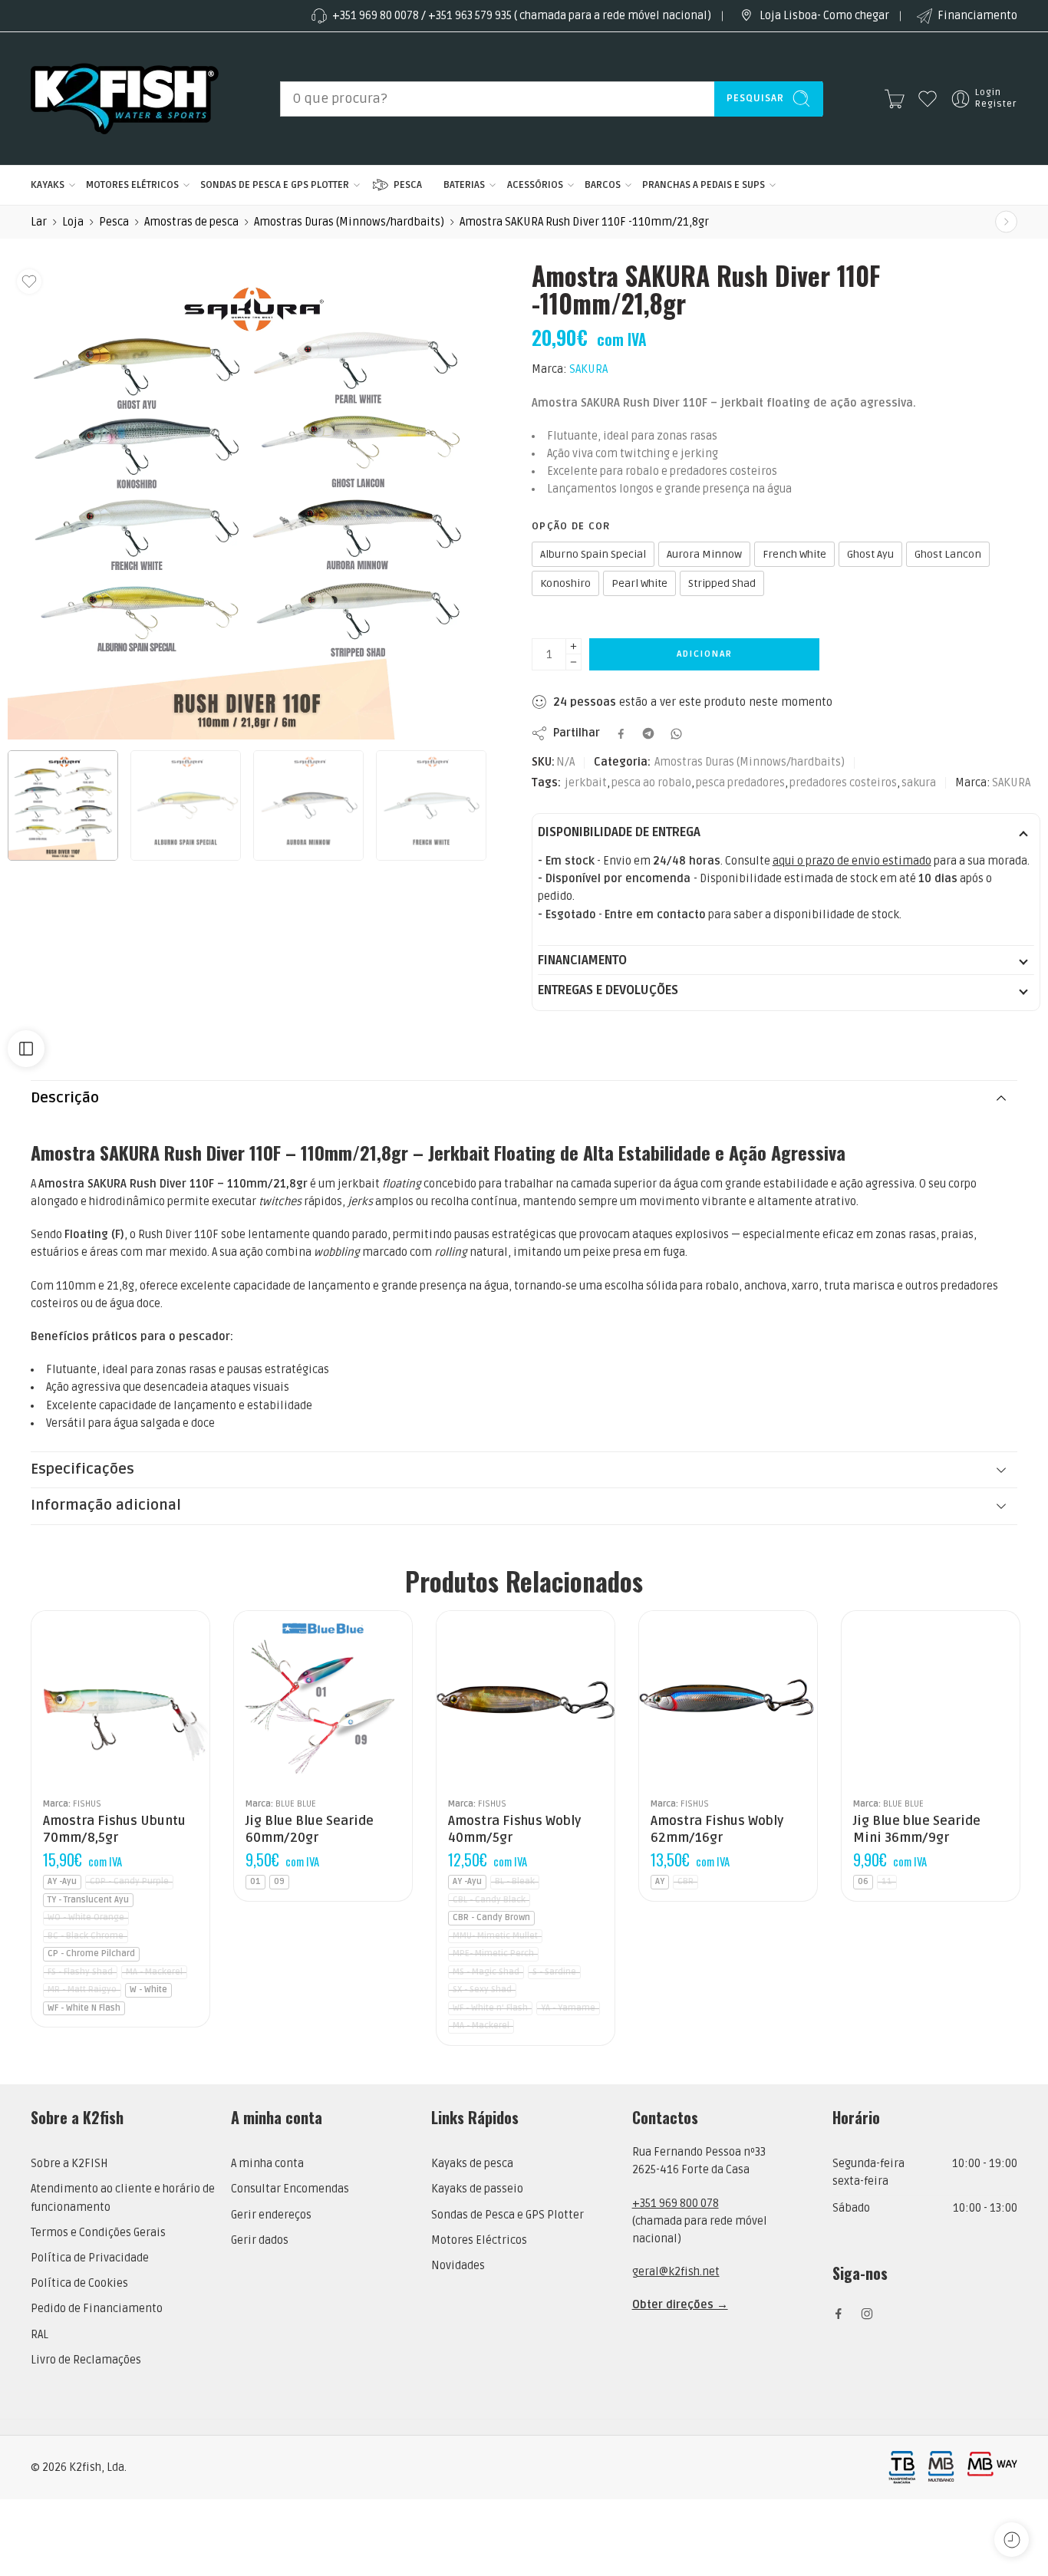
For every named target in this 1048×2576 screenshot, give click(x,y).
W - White (148, 1990)
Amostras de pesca (191, 222)
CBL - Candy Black (489, 1900)
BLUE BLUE (296, 1804)
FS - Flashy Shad (80, 1972)
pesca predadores (740, 783)
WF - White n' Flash (490, 2008)
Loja (73, 222)
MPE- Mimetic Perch (493, 1953)
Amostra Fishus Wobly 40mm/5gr (514, 1830)
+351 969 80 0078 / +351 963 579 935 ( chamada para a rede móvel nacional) (522, 16)
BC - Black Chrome (86, 1936)
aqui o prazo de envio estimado (852, 861)
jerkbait (586, 783)
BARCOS (603, 185)
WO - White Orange (86, 1917)
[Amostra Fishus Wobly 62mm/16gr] (728, 1700)
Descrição (65, 1098)
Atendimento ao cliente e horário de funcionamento (123, 2198)
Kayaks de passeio (477, 2189)
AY (660, 1881)
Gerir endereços (271, 2215)
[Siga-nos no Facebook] (839, 2314)
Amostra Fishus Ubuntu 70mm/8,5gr (114, 1830)
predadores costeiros (843, 783)
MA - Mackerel (154, 1972)
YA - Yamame (568, 2008)
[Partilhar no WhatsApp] (676, 734)
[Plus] (573, 646)
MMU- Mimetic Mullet (495, 1936)
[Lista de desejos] (29, 282)
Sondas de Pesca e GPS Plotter (508, 2215)
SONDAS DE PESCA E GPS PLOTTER (275, 185)
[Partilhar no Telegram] (648, 733)
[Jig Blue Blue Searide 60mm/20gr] (323, 1700)
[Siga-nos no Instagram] (867, 2314)
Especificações (82, 1469)
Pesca (114, 222)
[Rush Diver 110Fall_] (247, 501)
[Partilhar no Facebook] (621, 734)
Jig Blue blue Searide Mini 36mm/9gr (917, 1830)
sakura (919, 783)
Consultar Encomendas (290, 2189)
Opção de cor (572, 526)
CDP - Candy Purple (129, 1881)
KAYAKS (48, 185)
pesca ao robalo (651, 783)
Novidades (458, 2266)
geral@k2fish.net (676, 2272)
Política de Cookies (79, 2283)
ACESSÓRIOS (535, 185)
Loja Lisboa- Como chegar (824, 16)
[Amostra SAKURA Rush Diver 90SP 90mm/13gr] (1006, 222)
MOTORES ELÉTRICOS (132, 185)
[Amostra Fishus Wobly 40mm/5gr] (526, 1700)
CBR (685, 1881)
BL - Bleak (515, 1881)
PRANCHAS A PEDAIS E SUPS (704, 185)
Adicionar (705, 654)
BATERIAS (464, 185)
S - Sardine (554, 1972)
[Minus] (573, 662)
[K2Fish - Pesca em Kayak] (125, 99)
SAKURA (588, 369)
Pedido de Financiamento (97, 2309)
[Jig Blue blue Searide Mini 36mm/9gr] (931, 1700)
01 (255, 1881)
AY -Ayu (62, 1881)
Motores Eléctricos (479, 2240)
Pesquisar (755, 98)
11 (887, 1881)
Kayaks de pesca (472, 2164)
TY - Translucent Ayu (88, 1900)
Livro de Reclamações (86, 2360)
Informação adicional (106, 1505)
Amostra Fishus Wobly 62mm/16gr (717, 1830)
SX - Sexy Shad (482, 1990)
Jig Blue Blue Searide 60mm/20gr (310, 1830)
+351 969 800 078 (676, 2204)
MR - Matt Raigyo (82, 1990)
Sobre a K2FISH (69, 2164)
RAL (40, 2335)
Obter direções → (680, 2305)
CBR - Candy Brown (491, 1917)
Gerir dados (260, 2240)
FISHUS (87, 1804)
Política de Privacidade (90, 2258)
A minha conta (267, 2164)
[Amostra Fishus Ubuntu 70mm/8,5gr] (120, 1700)
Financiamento (977, 16)
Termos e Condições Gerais (98, 2233)
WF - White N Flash (84, 2008)
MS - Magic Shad (486, 1972)
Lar (39, 222)
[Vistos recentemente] (1012, 2540)
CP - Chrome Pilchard (91, 1953)
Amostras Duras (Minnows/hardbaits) (349, 222)
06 (863, 1881)
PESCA (408, 185)
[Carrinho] (895, 99)
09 (279, 1881)
